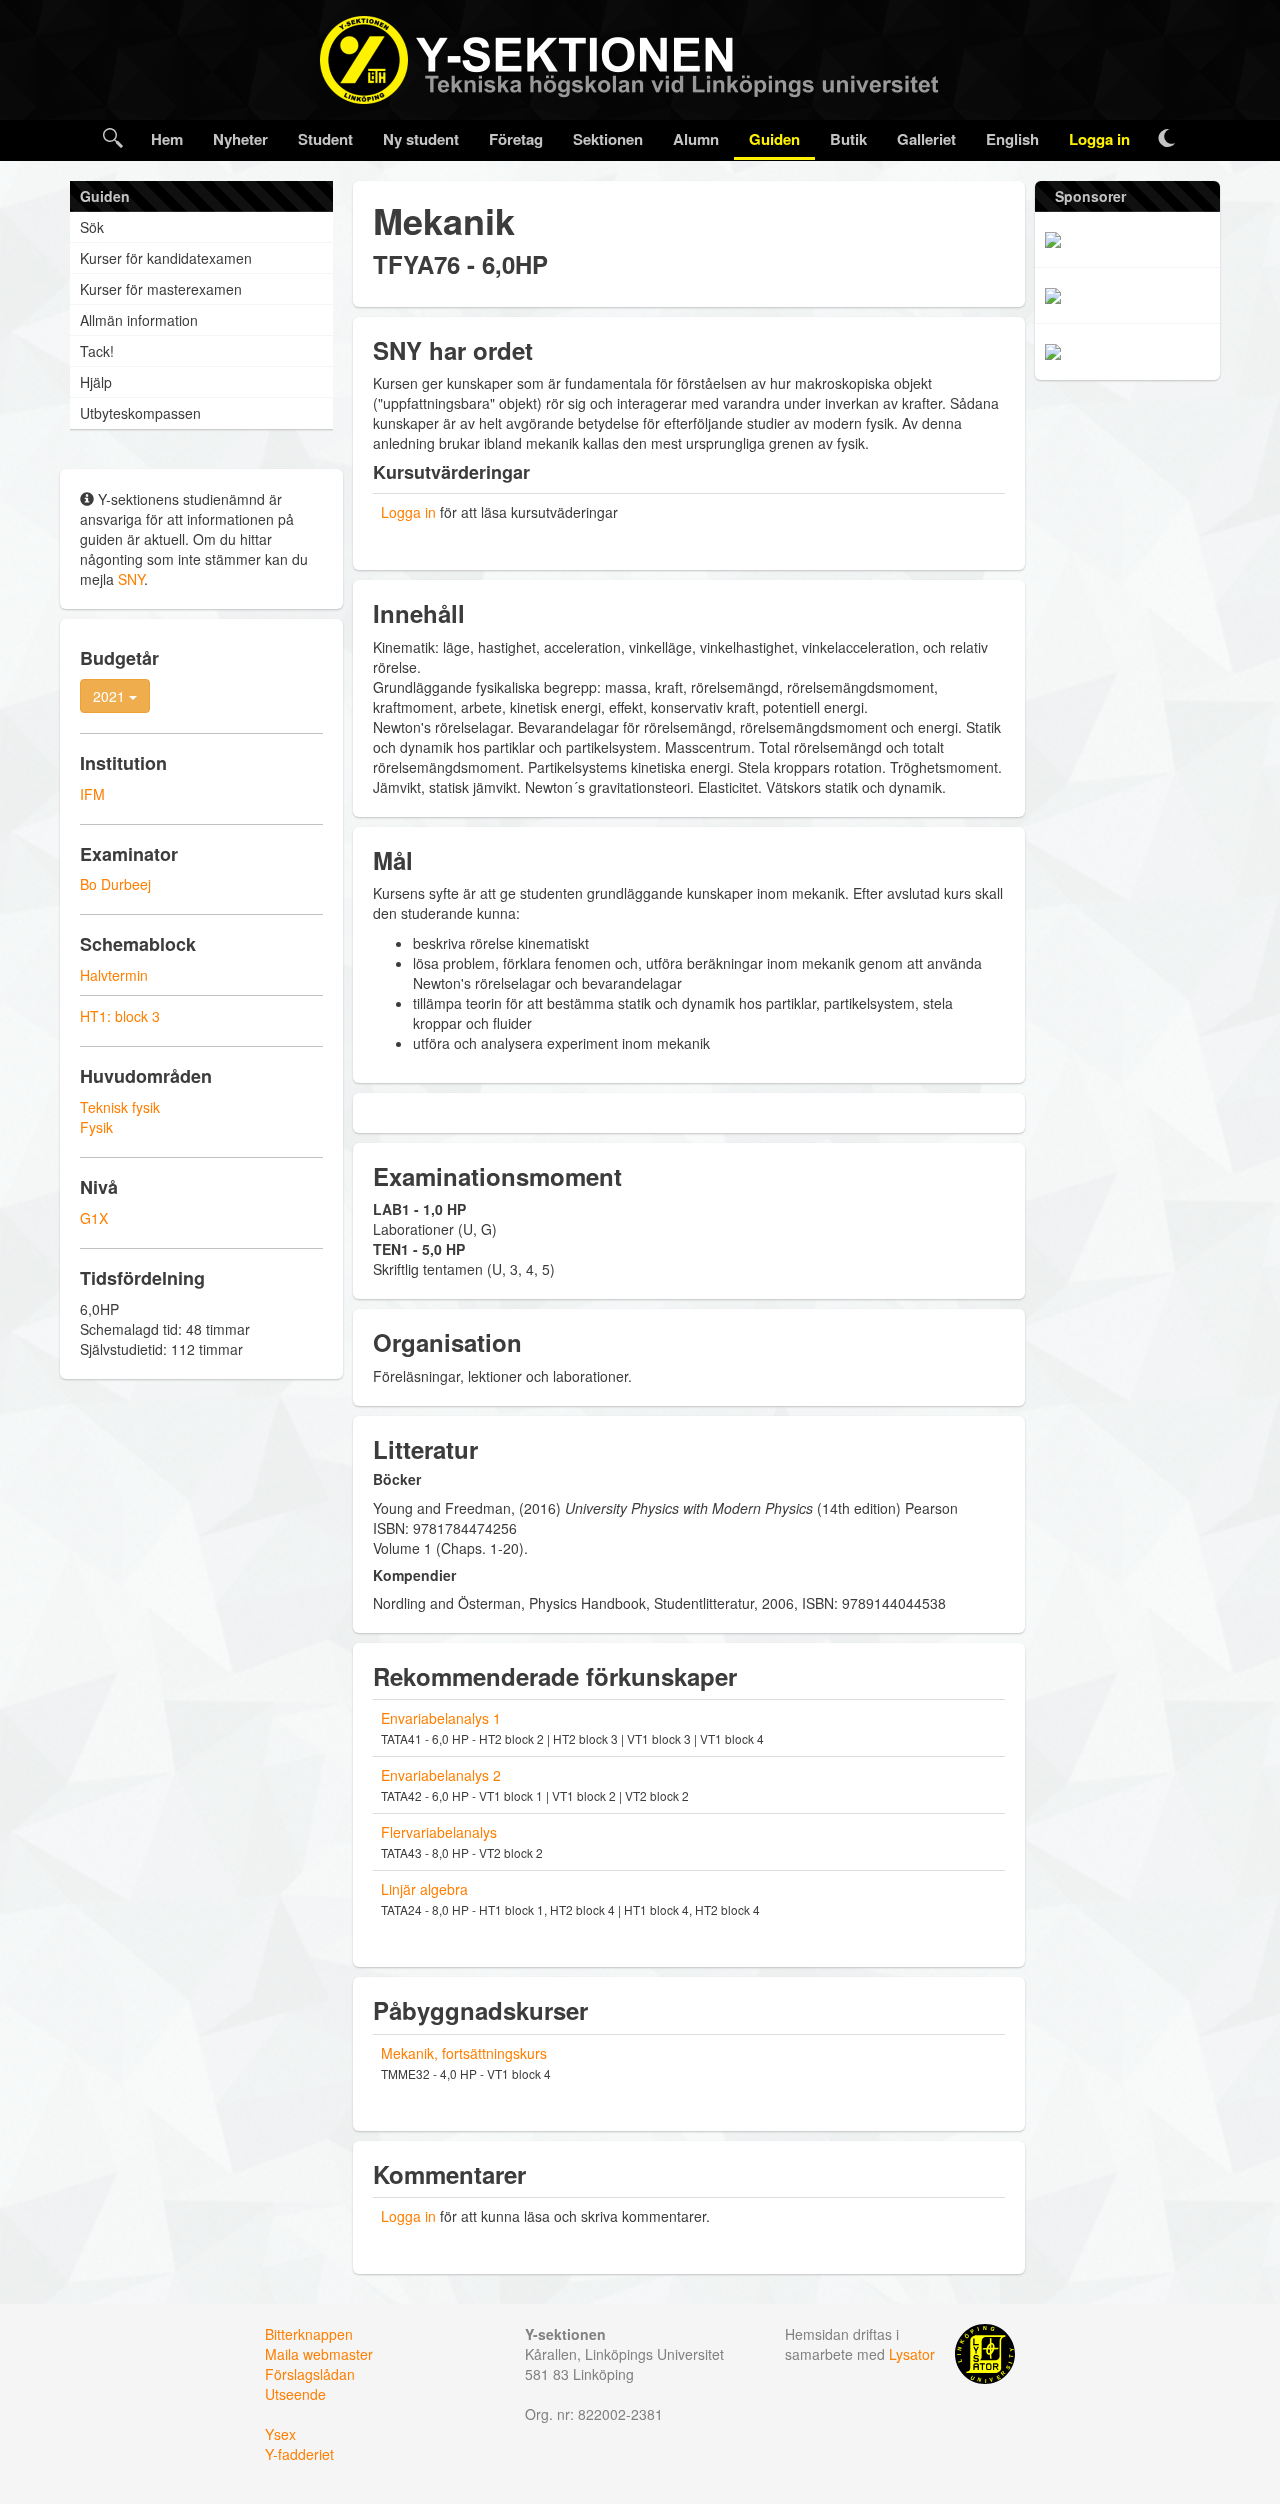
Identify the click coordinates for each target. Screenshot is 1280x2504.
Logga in (1099, 139)
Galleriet (926, 139)
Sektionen (608, 139)
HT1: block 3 (120, 1016)
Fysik (96, 1127)
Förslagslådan (310, 2374)
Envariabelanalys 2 (441, 1775)
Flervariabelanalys (439, 1832)
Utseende (295, 2394)
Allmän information (139, 320)
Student (325, 139)
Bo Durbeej (115, 884)
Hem (167, 139)
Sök (92, 227)
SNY (131, 579)
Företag (516, 139)
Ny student (421, 139)
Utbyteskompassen (140, 413)
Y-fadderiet (299, 2454)
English (1012, 139)
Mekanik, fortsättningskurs (464, 2053)
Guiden (774, 139)
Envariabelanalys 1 (441, 1718)
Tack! (97, 351)
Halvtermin (114, 975)
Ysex (280, 2434)
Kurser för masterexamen (161, 289)
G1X (94, 1218)
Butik (848, 139)
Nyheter (240, 139)
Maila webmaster (319, 2354)
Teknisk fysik (120, 1107)
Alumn (696, 139)
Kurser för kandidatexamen (166, 258)
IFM (92, 794)
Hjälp (96, 382)
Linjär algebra (424, 1889)
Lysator (912, 2354)
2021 (111, 696)
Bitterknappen (309, 2334)
